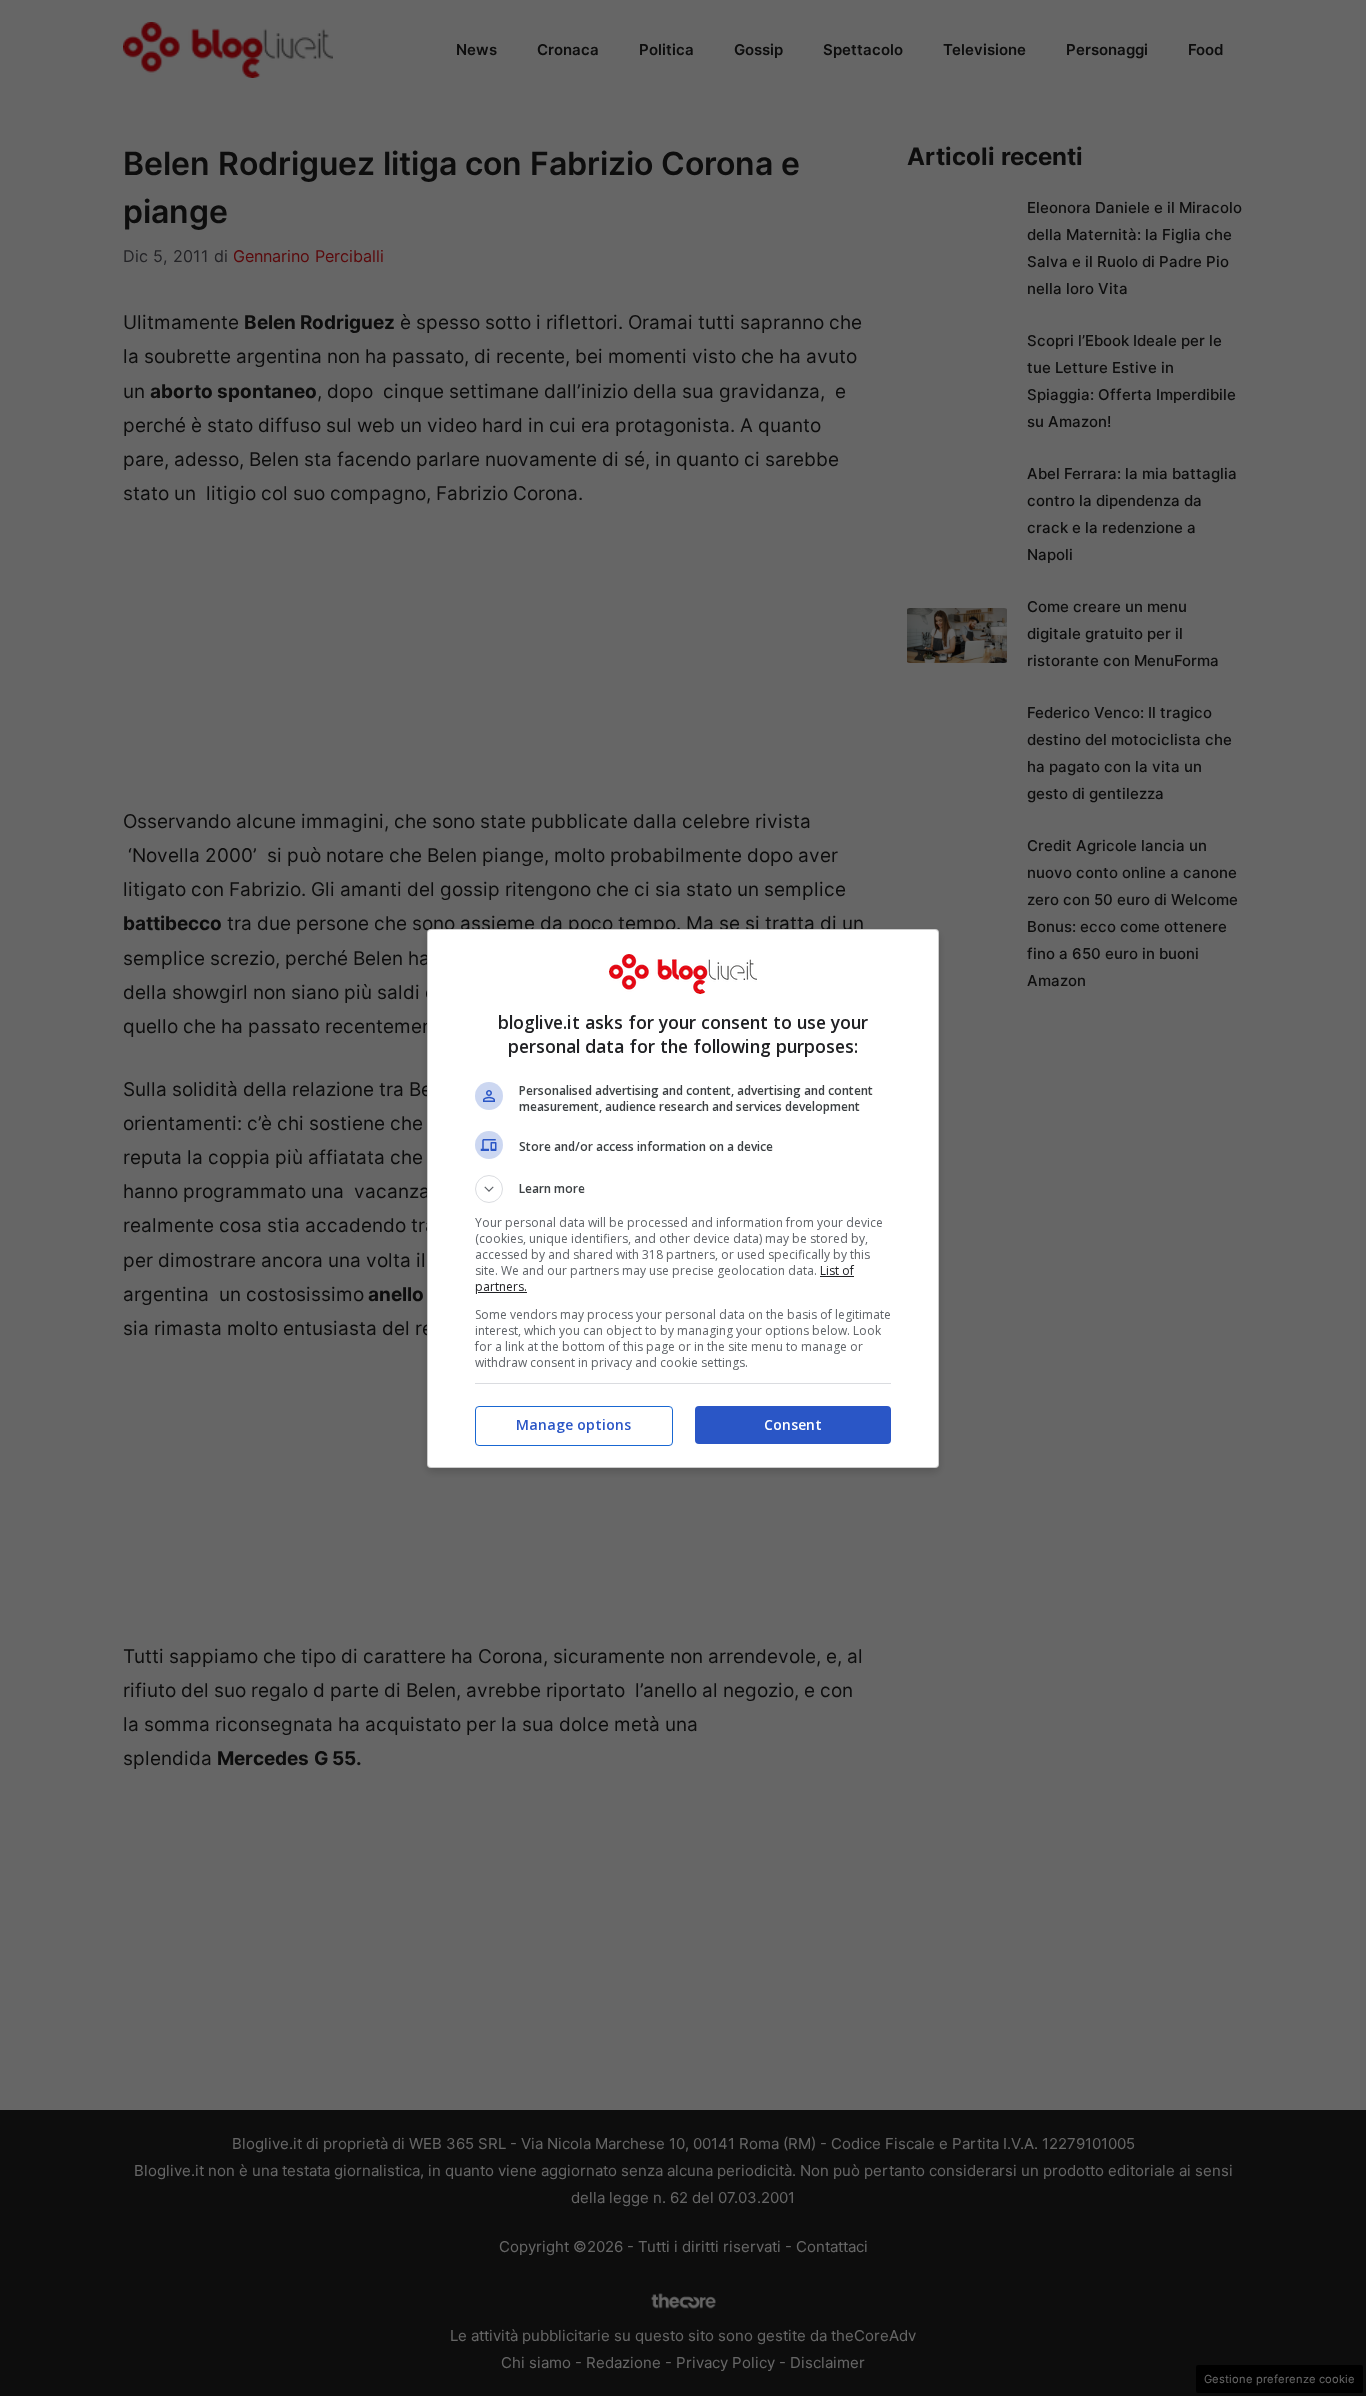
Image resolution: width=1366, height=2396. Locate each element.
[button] (683, 1189)
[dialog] (683, 1198)
